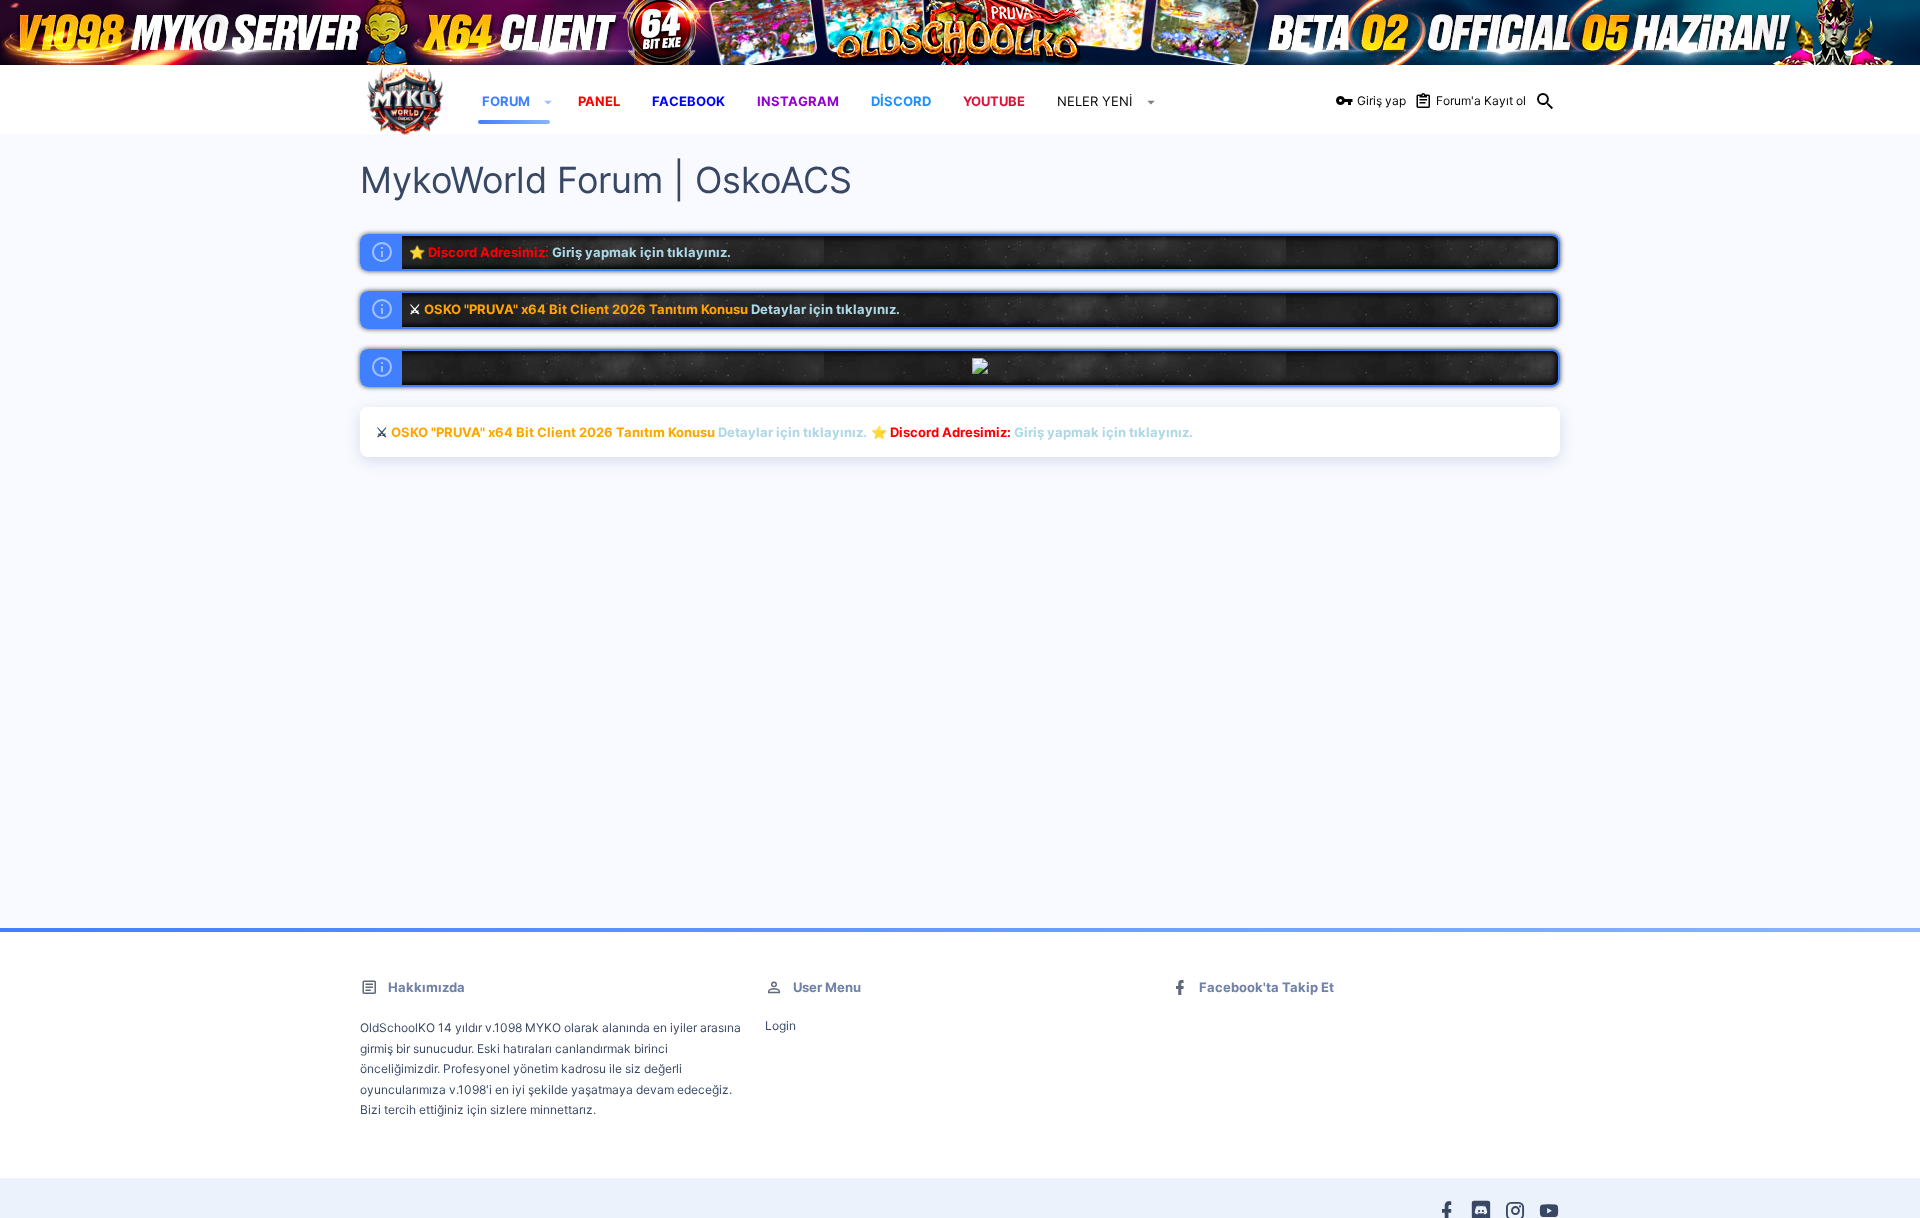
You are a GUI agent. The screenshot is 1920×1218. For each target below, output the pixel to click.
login (780, 1025)
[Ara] (1545, 102)
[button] (548, 102)
